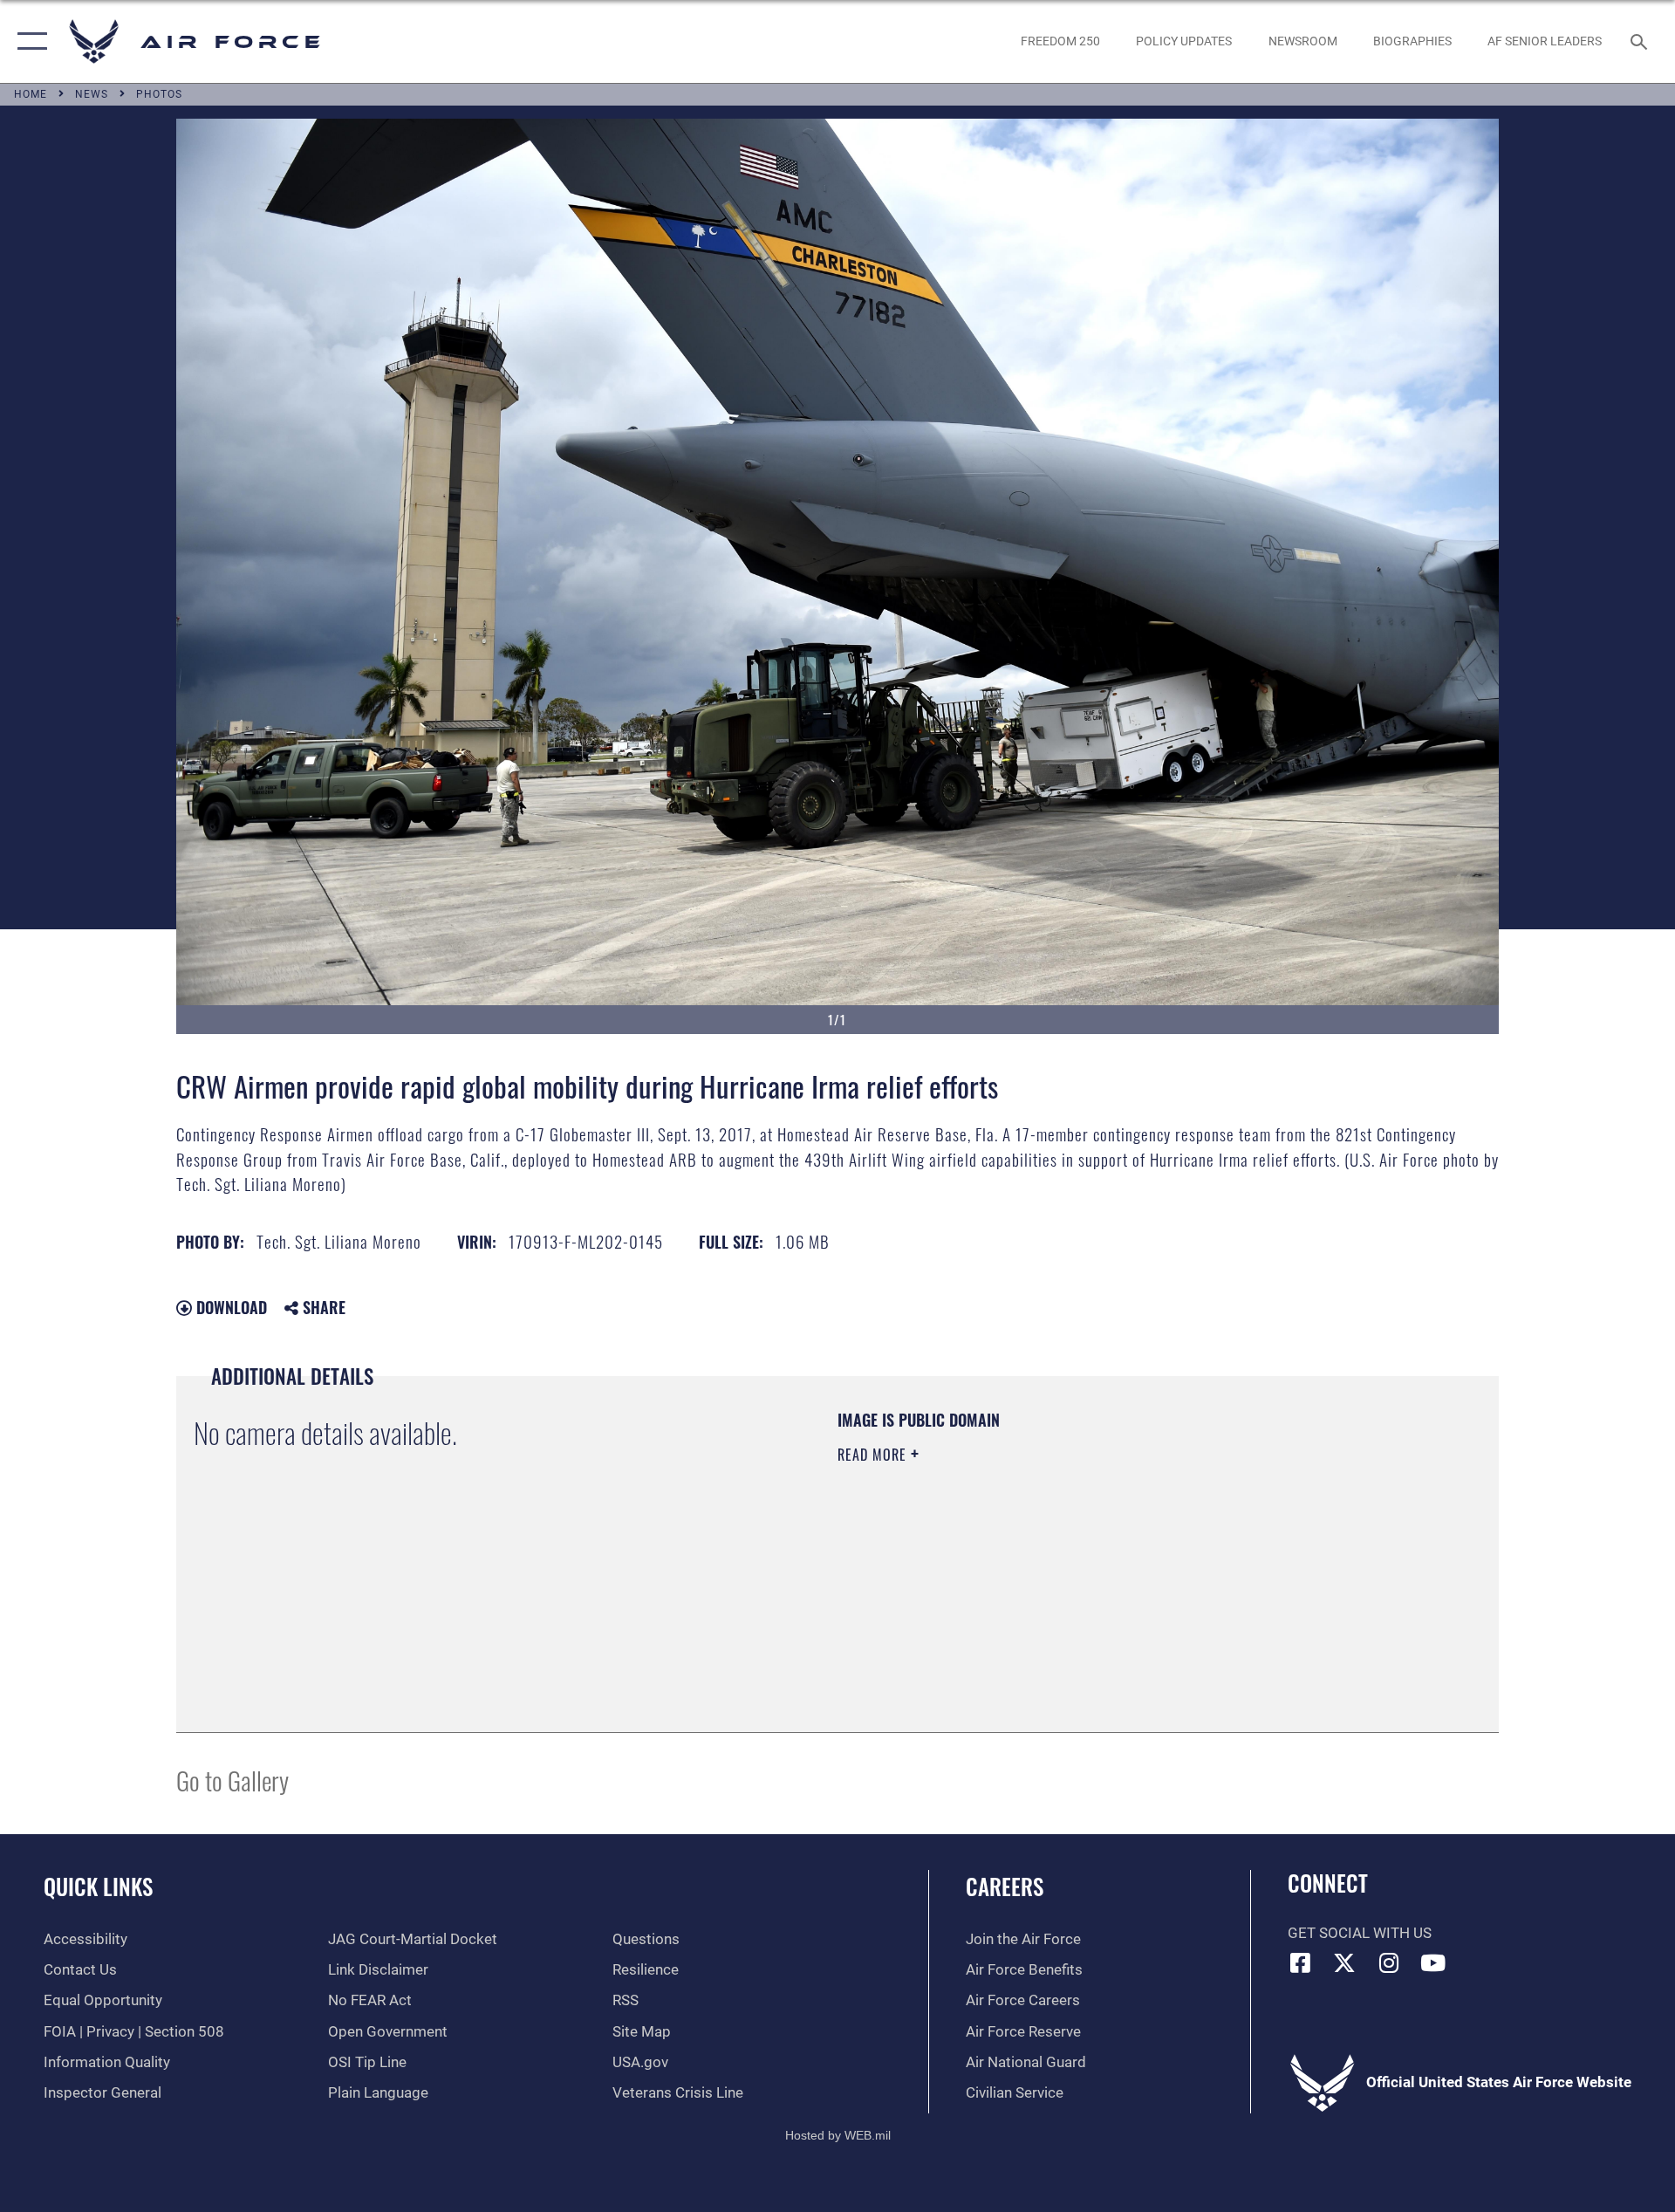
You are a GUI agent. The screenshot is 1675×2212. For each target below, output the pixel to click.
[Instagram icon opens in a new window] (1389, 1962)
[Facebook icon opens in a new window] (1301, 1962)
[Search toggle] (1641, 41)
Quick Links (98, 1886)
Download (229, 1307)
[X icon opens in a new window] (1344, 1962)
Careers (1005, 1886)
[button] (28, 41)
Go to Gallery (232, 1780)
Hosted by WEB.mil (838, 2135)
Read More (874, 1455)
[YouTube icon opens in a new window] (1433, 1962)
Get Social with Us (1360, 1933)
